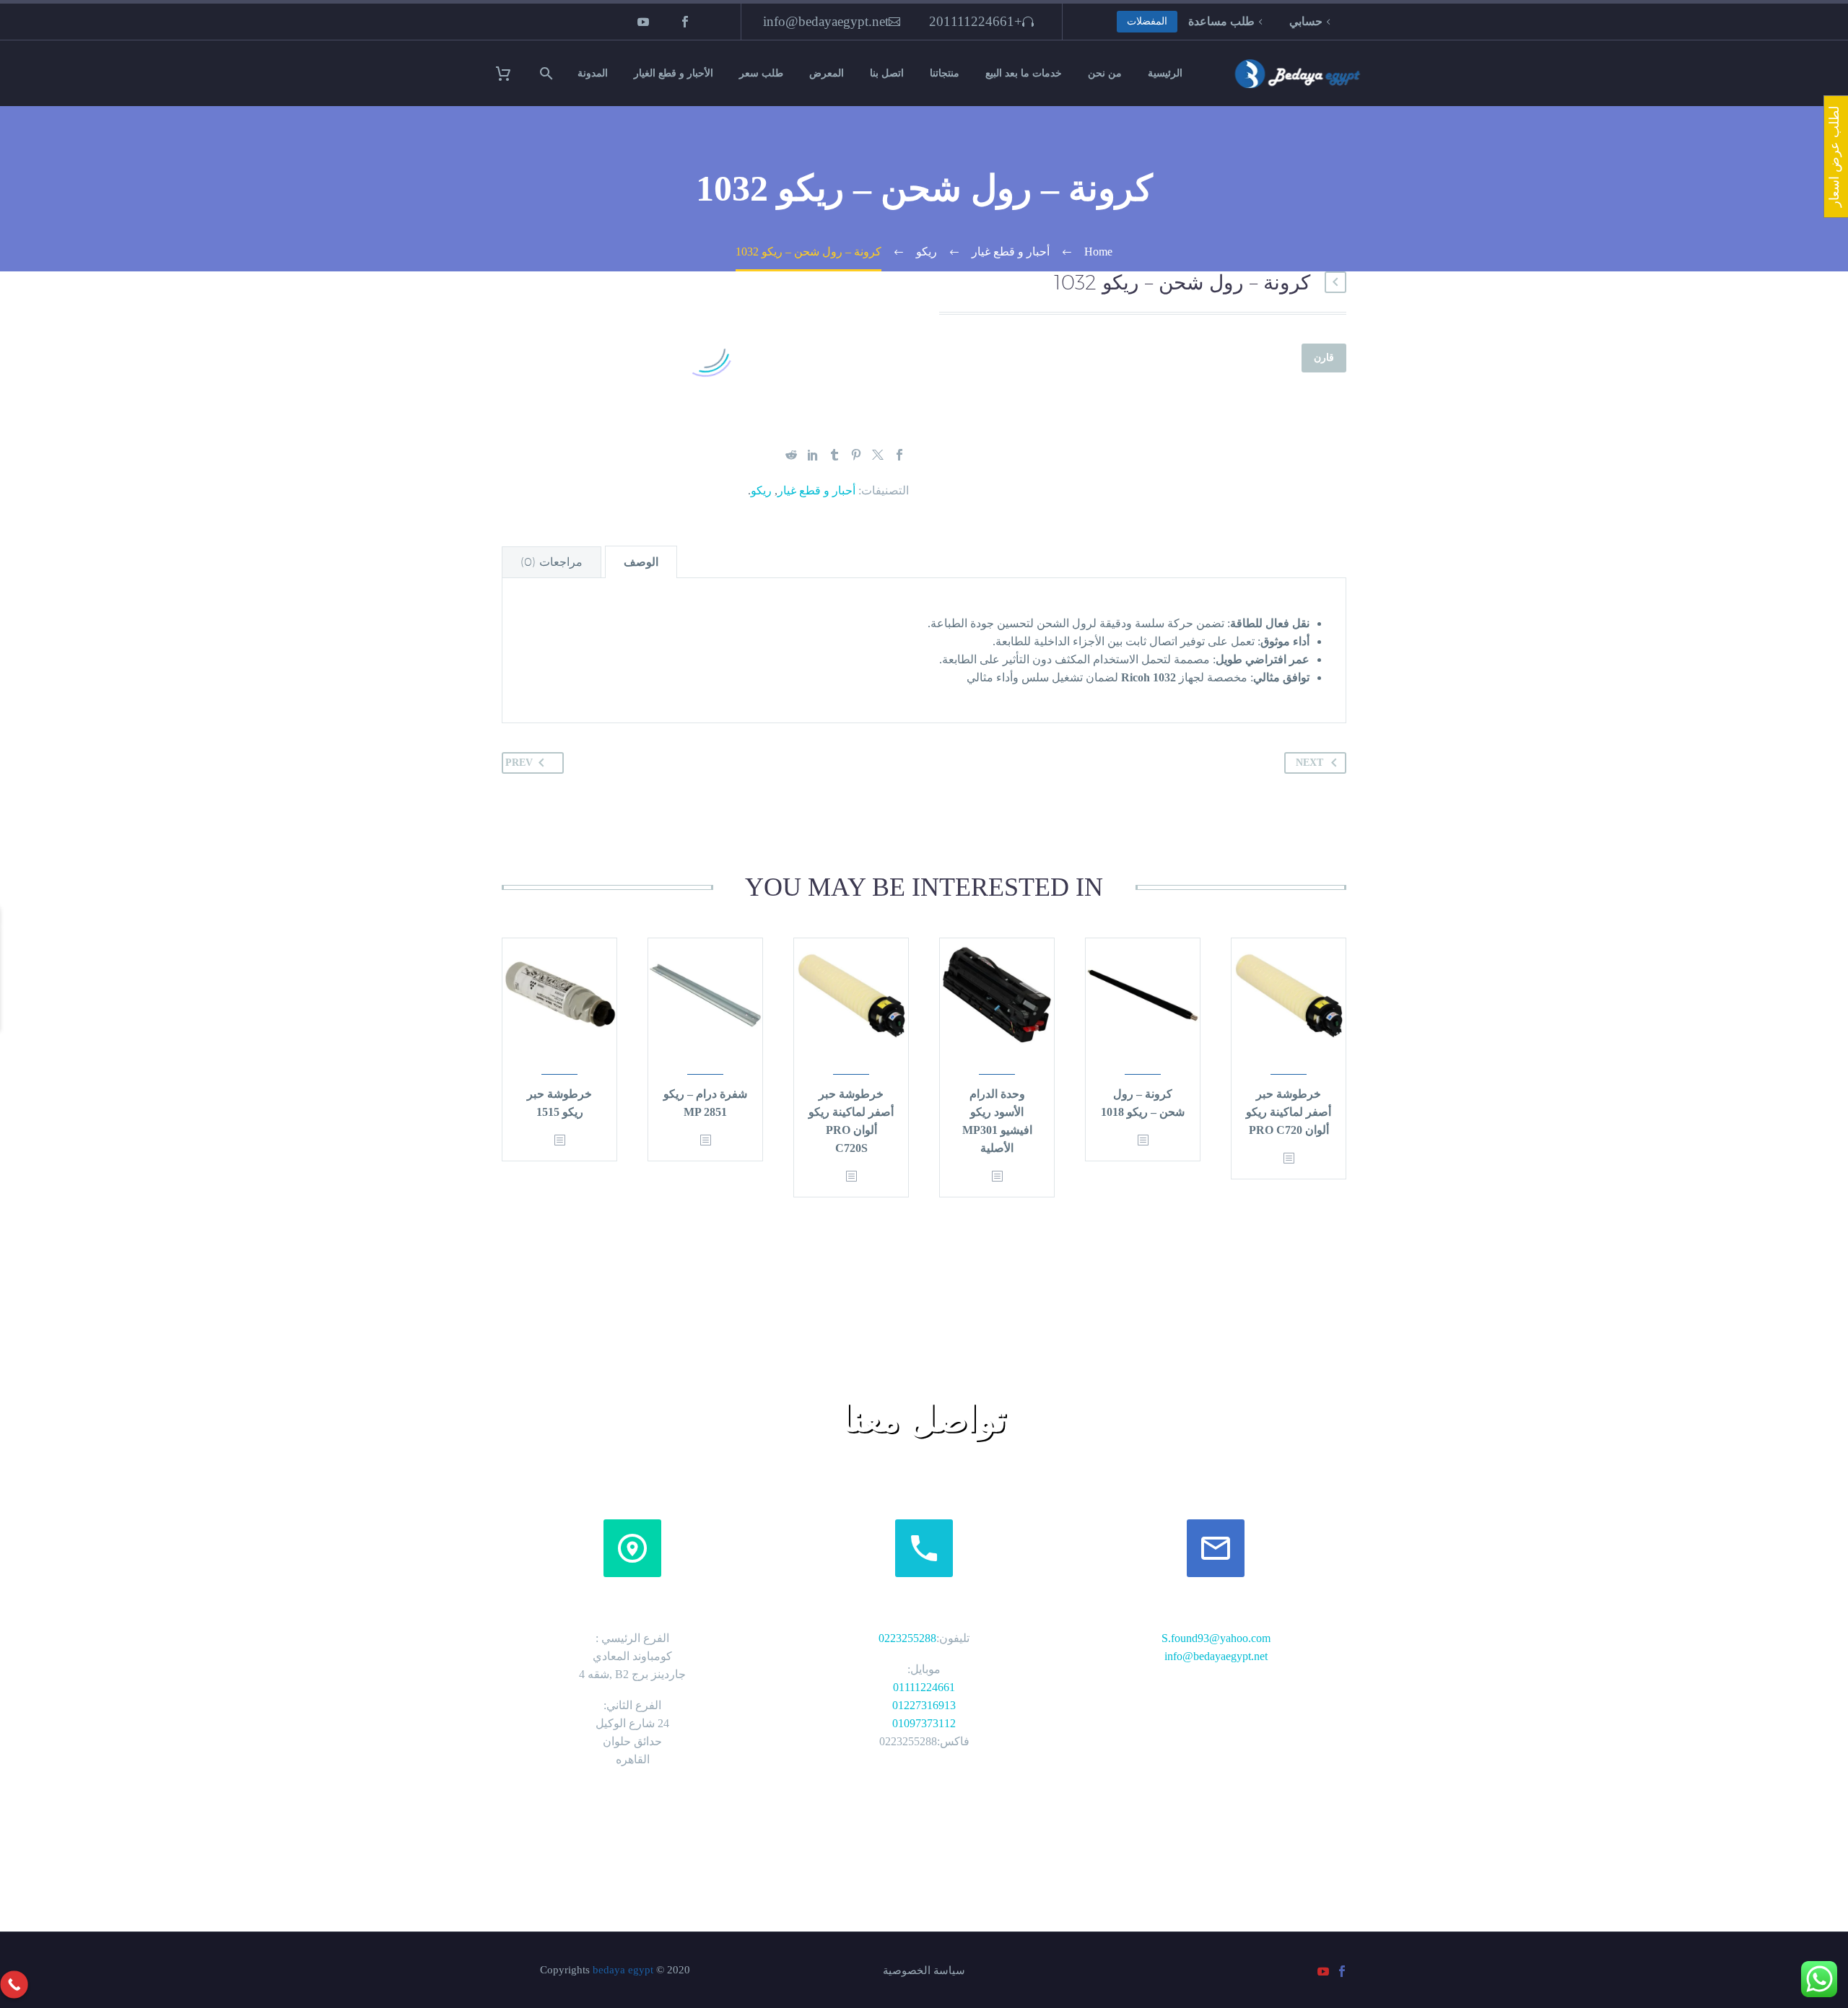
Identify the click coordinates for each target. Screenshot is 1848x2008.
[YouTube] (643, 22)
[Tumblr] (834, 466)
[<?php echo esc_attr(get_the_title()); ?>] (1289, 1170)
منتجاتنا (945, 73)
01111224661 (924, 1698)
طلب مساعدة (1221, 21)
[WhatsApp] (19, 1048)
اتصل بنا (887, 73)
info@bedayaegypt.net (826, 21)
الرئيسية (1165, 73)
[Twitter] (878, 466)
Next (1309, 773)
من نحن (1105, 73)
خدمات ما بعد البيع (1024, 73)
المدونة (593, 73)
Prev (519, 773)
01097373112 (924, 1734)
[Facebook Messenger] (19, 1087)
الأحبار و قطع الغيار (674, 73)
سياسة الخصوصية (924, 1982)
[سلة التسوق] (512, 73)
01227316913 (924, 1716)
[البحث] (548, 73)
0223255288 (907, 1649)
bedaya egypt (623, 1981)
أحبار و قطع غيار (816, 501)
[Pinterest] (856, 466)
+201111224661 (976, 21)
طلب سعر (761, 73)
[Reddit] (791, 466)
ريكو (761, 501)
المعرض (827, 73)
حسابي (1306, 21)
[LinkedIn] (813, 466)
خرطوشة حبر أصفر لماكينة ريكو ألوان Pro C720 (1289, 1123)
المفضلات (1147, 21)
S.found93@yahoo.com (1216, 1649)
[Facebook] (685, 22)
